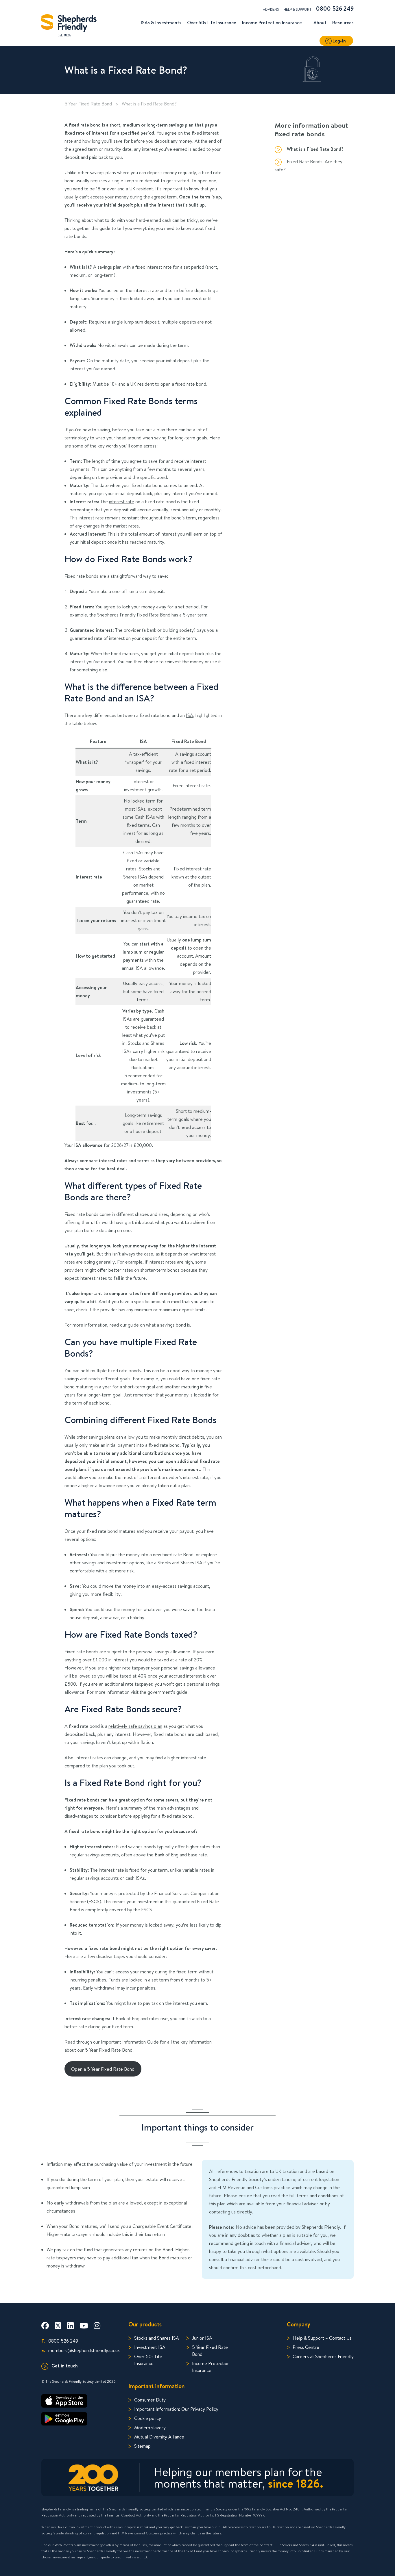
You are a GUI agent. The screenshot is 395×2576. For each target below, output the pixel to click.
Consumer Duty (150, 2400)
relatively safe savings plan (135, 1726)
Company (299, 2324)
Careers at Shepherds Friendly (323, 2356)
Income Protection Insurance (211, 2367)
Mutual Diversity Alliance (159, 2437)
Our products (145, 2324)
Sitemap (142, 2446)
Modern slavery (150, 2427)
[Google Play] (81, 2419)
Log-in (339, 41)
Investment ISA (150, 2347)
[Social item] (45, 2326)
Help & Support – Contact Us (322, 2338)
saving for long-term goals (181, 438)
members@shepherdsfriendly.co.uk (81, 2350)
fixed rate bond (85, 125)
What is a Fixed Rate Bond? (315, 149)
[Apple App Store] (81, 2401)
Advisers (271, 9)
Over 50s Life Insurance (148, 2360)
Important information (156, 2386)
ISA (190, 715)
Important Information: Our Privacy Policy (176, 2409)
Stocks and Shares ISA (157, 2338)
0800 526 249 (335, 9)
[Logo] (69, 24)
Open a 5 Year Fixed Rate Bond (103, 2069)
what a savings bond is (168, 1325)
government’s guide (167, 1692)
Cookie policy (148, 2418)
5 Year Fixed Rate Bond (88, 104)
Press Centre (306, 2347)
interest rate (122, 501)
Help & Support (297, 9)
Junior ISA (202, 2338)
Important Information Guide (130, 2042)
